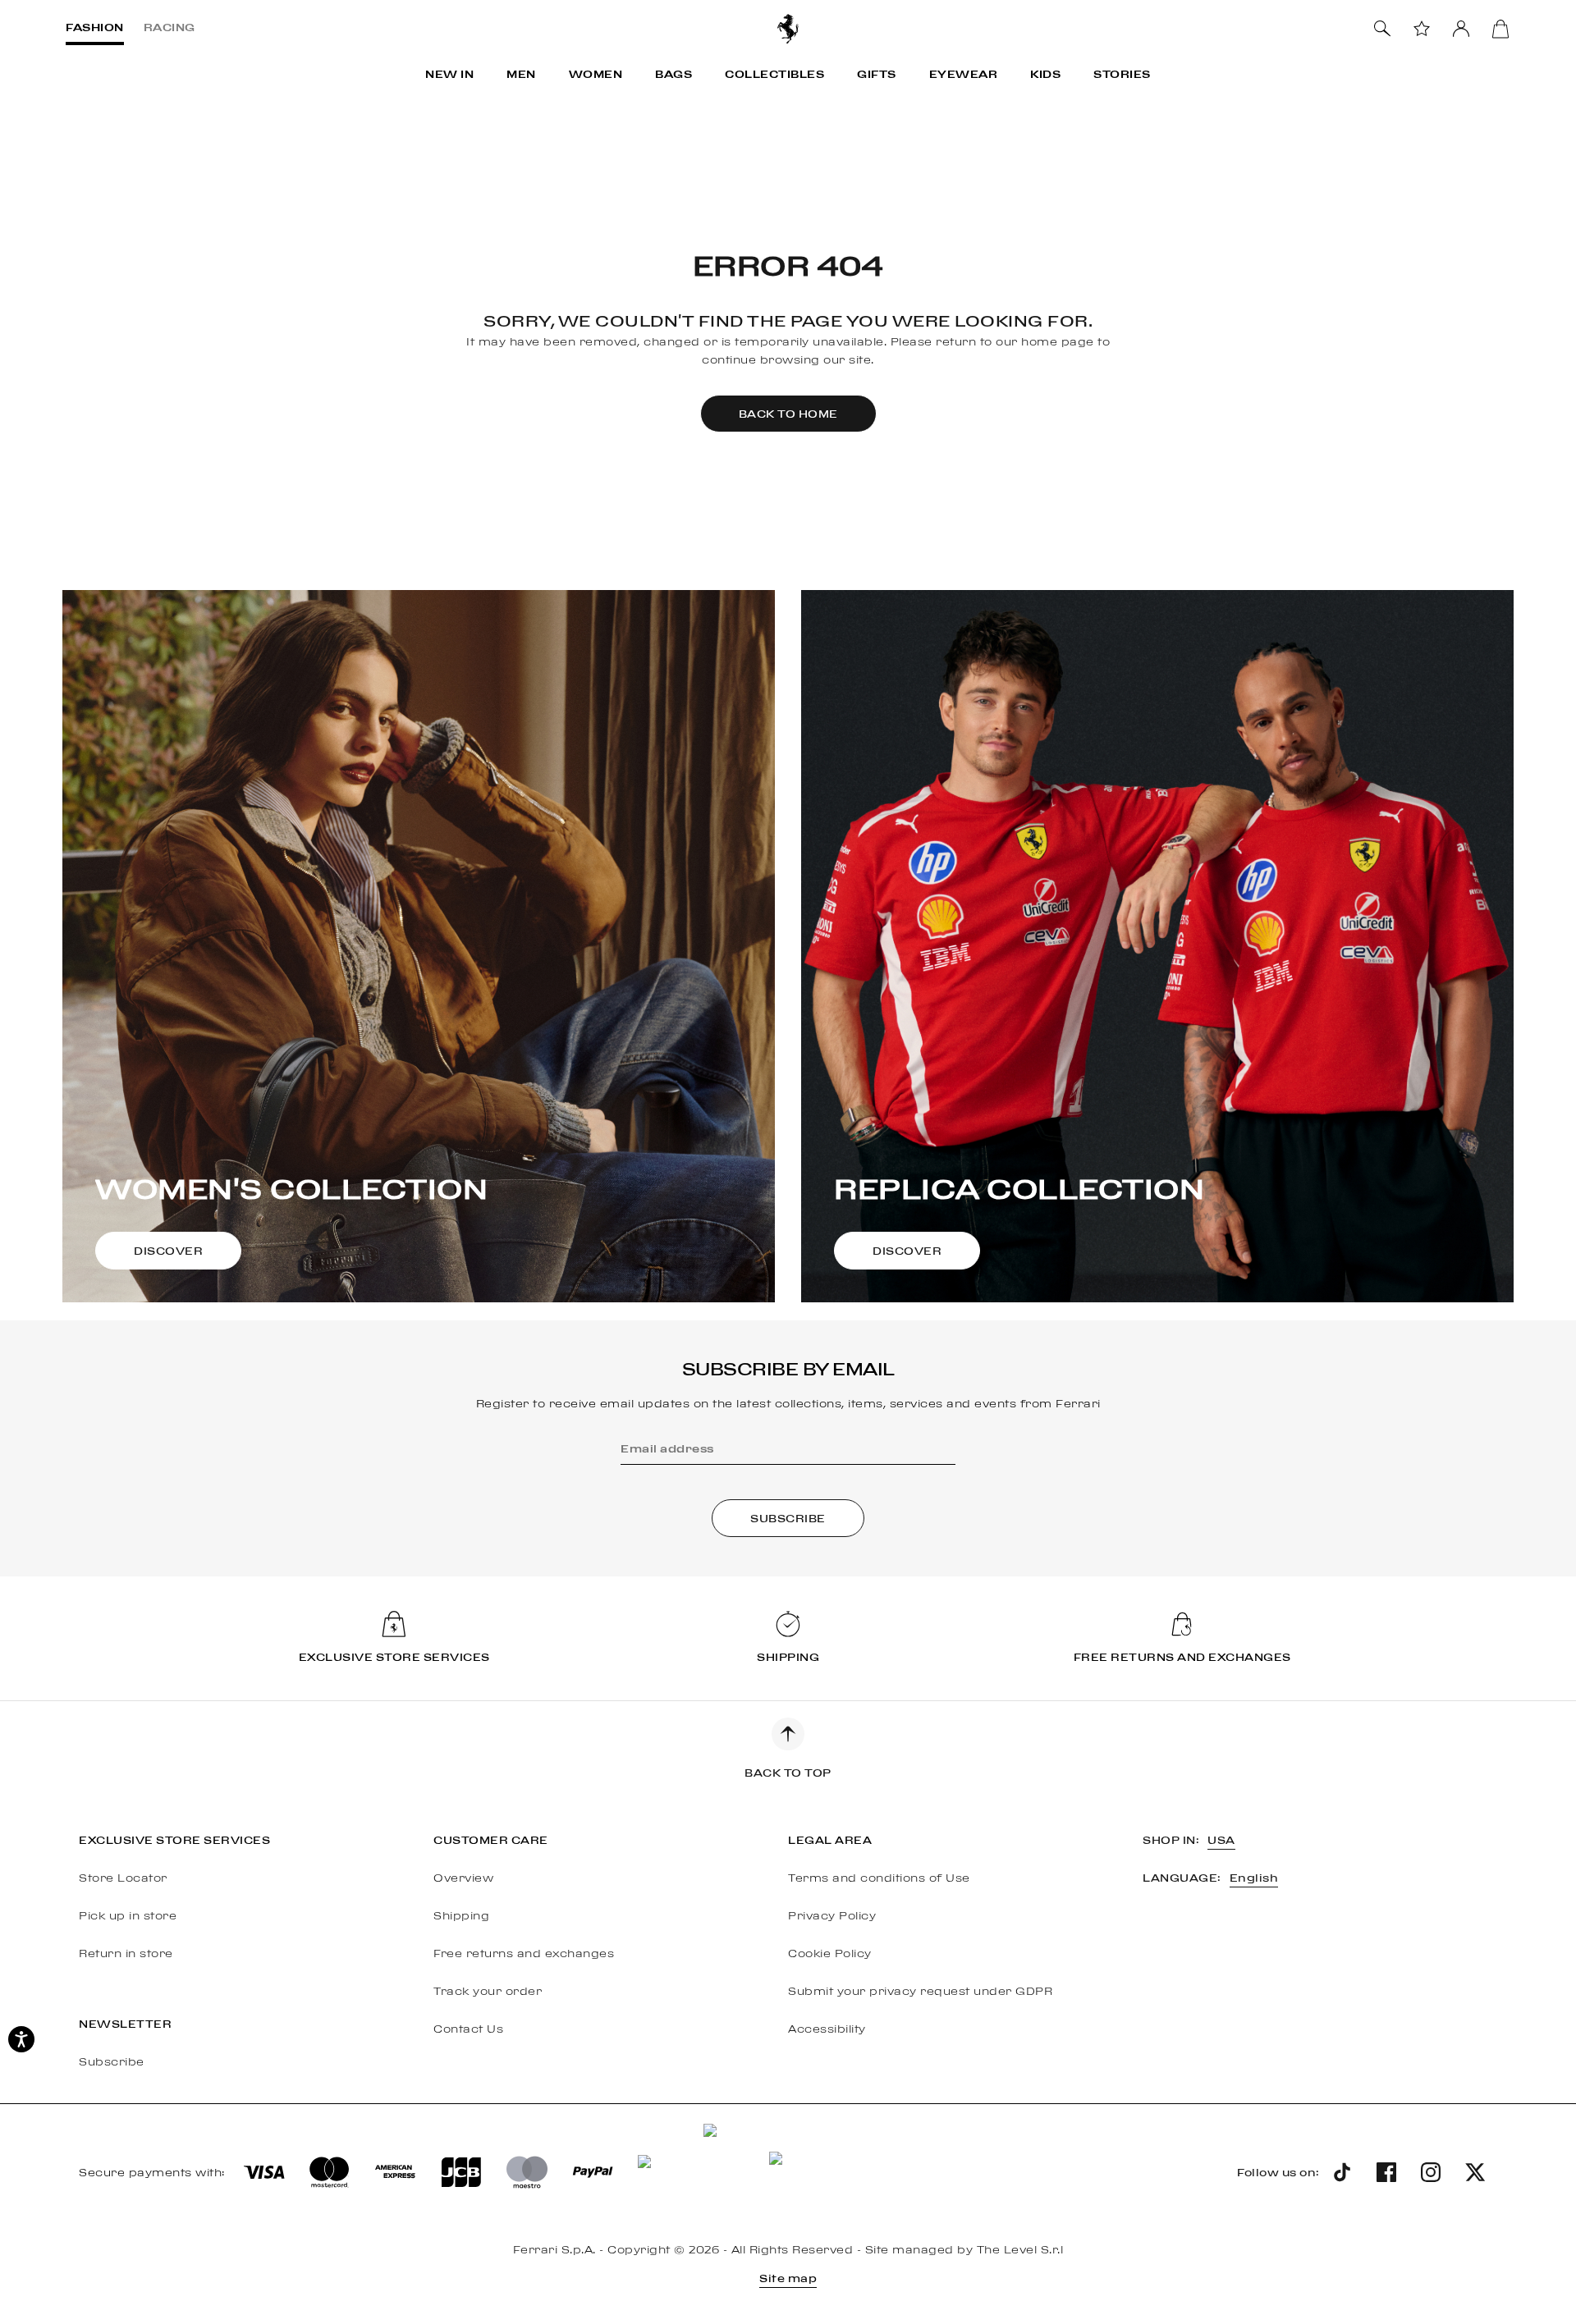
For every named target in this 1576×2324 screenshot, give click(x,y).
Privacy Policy (832, 1915)
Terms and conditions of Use (879, 1878)
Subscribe (112, 2061)
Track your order (488, 1991)
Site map (788, 2278)
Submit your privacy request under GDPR (920, 1991)
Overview (463, 1878)
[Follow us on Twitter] (1475, 2172)
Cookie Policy (830, 1953)
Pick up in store (128, 1915)
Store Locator (123, 1878)
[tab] (95, 29)
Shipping (461, 1915)
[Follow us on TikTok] (1342, 2172)
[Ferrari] (788, 29)
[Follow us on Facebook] (1386, 2172)
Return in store (126, 1953)
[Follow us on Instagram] (1431, 2172)
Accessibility (827, 2029)
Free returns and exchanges (524, 1953)
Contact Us (468, 2029)
